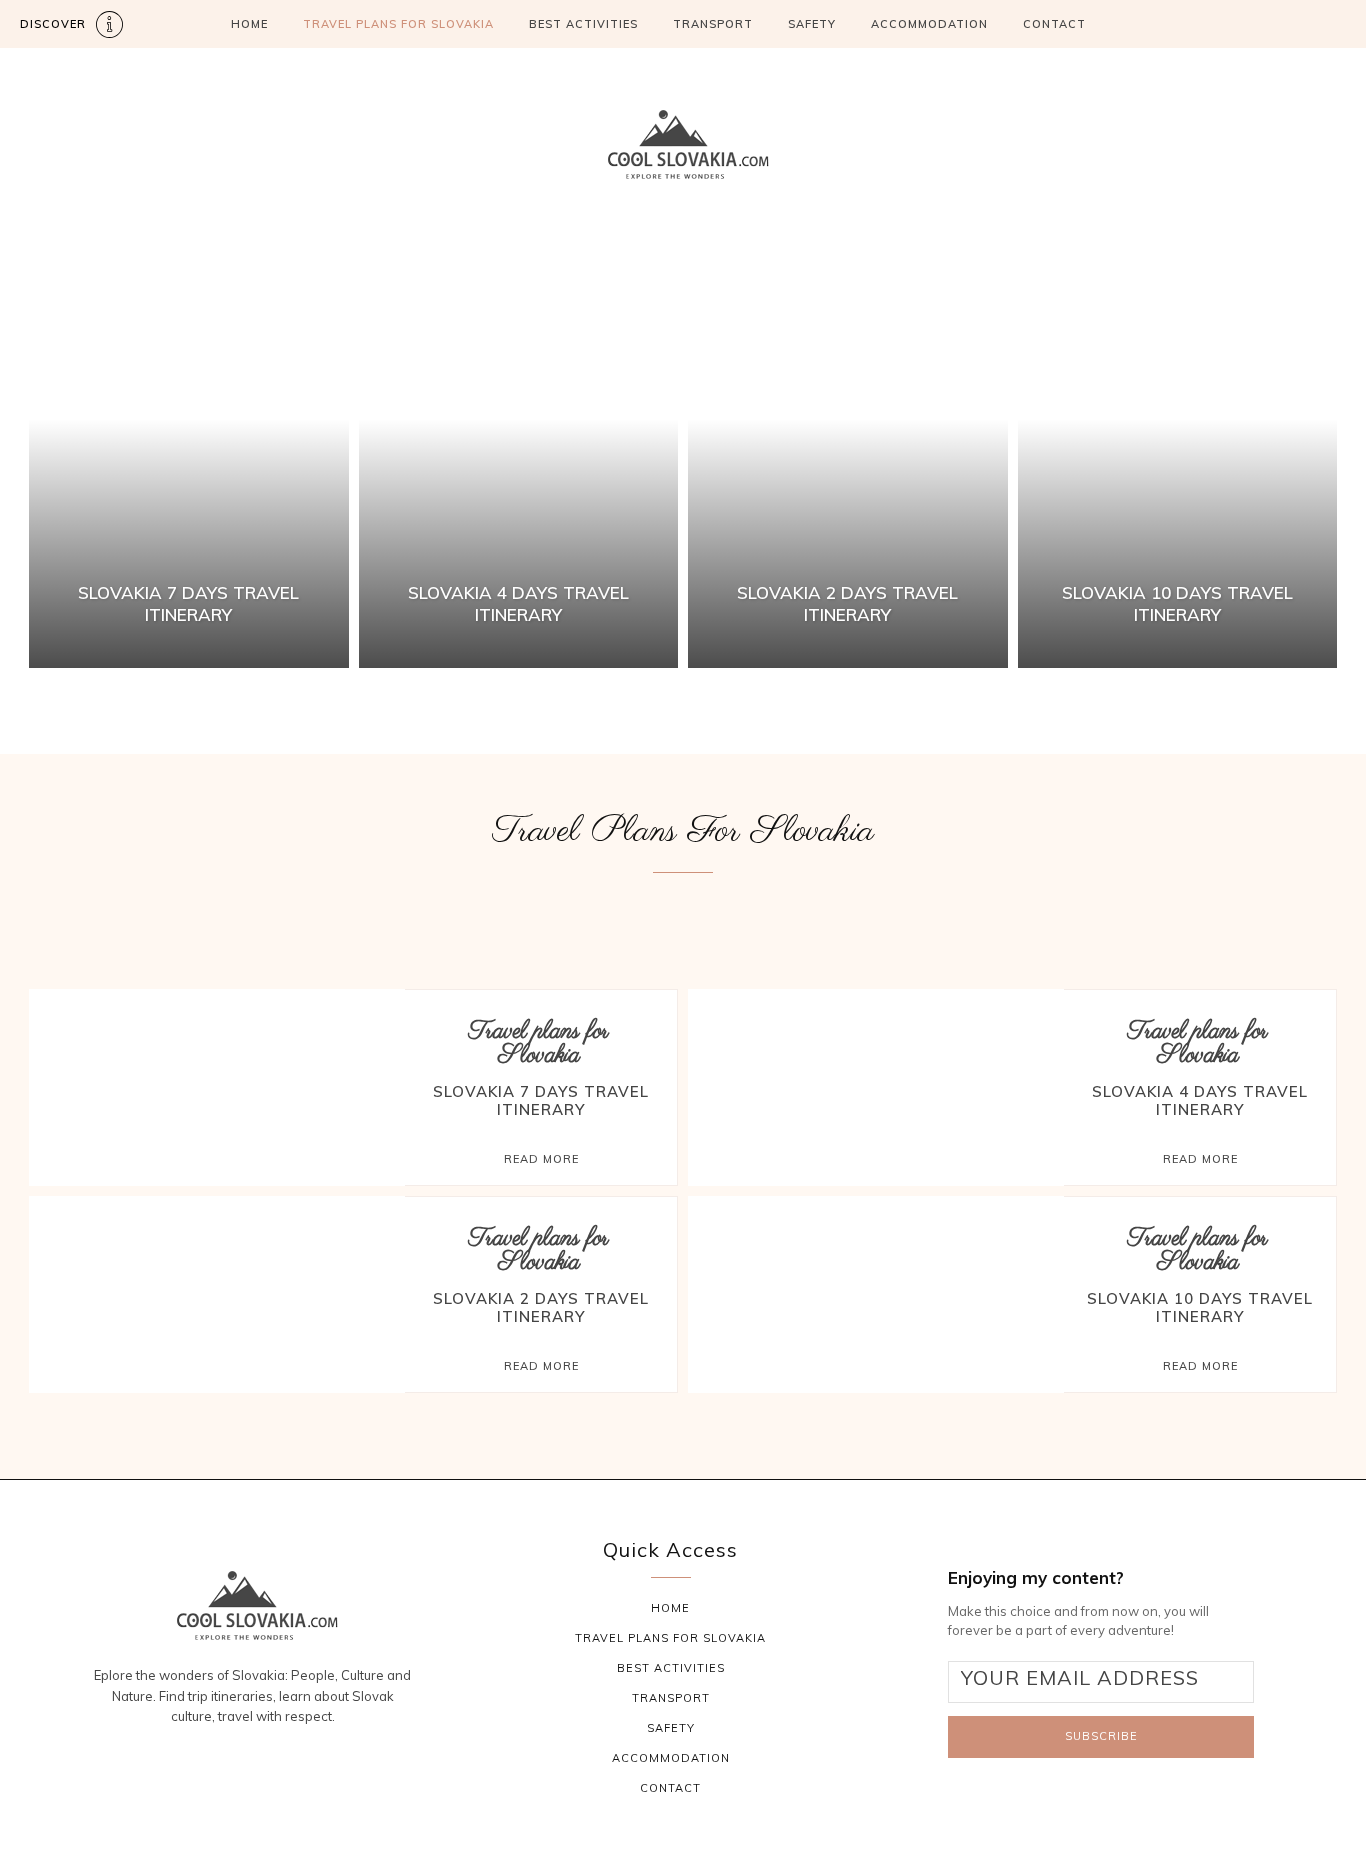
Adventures (88, 917)
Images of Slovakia (576, 917)
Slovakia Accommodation (933, 917)
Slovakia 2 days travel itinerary (541, 1307)
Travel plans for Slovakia (539, 1043)
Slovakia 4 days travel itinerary (1200, 1100)
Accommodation (929, 24)
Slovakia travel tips (1130, 917)
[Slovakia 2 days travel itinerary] (848, 460)
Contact (1054, 24)
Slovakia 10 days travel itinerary (1200, 1307)
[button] (1276, 24)
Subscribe (1101, 1736)
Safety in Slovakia (743, 917)
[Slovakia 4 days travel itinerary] (519, 460)
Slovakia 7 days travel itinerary (541, 1100)
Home (249, 24)
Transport (713, 24)
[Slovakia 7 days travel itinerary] (189, 460)
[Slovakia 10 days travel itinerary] (1178, 460)
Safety (812, 24)
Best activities (220, 917)
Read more (541, 1159)
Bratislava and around (392, 917)
